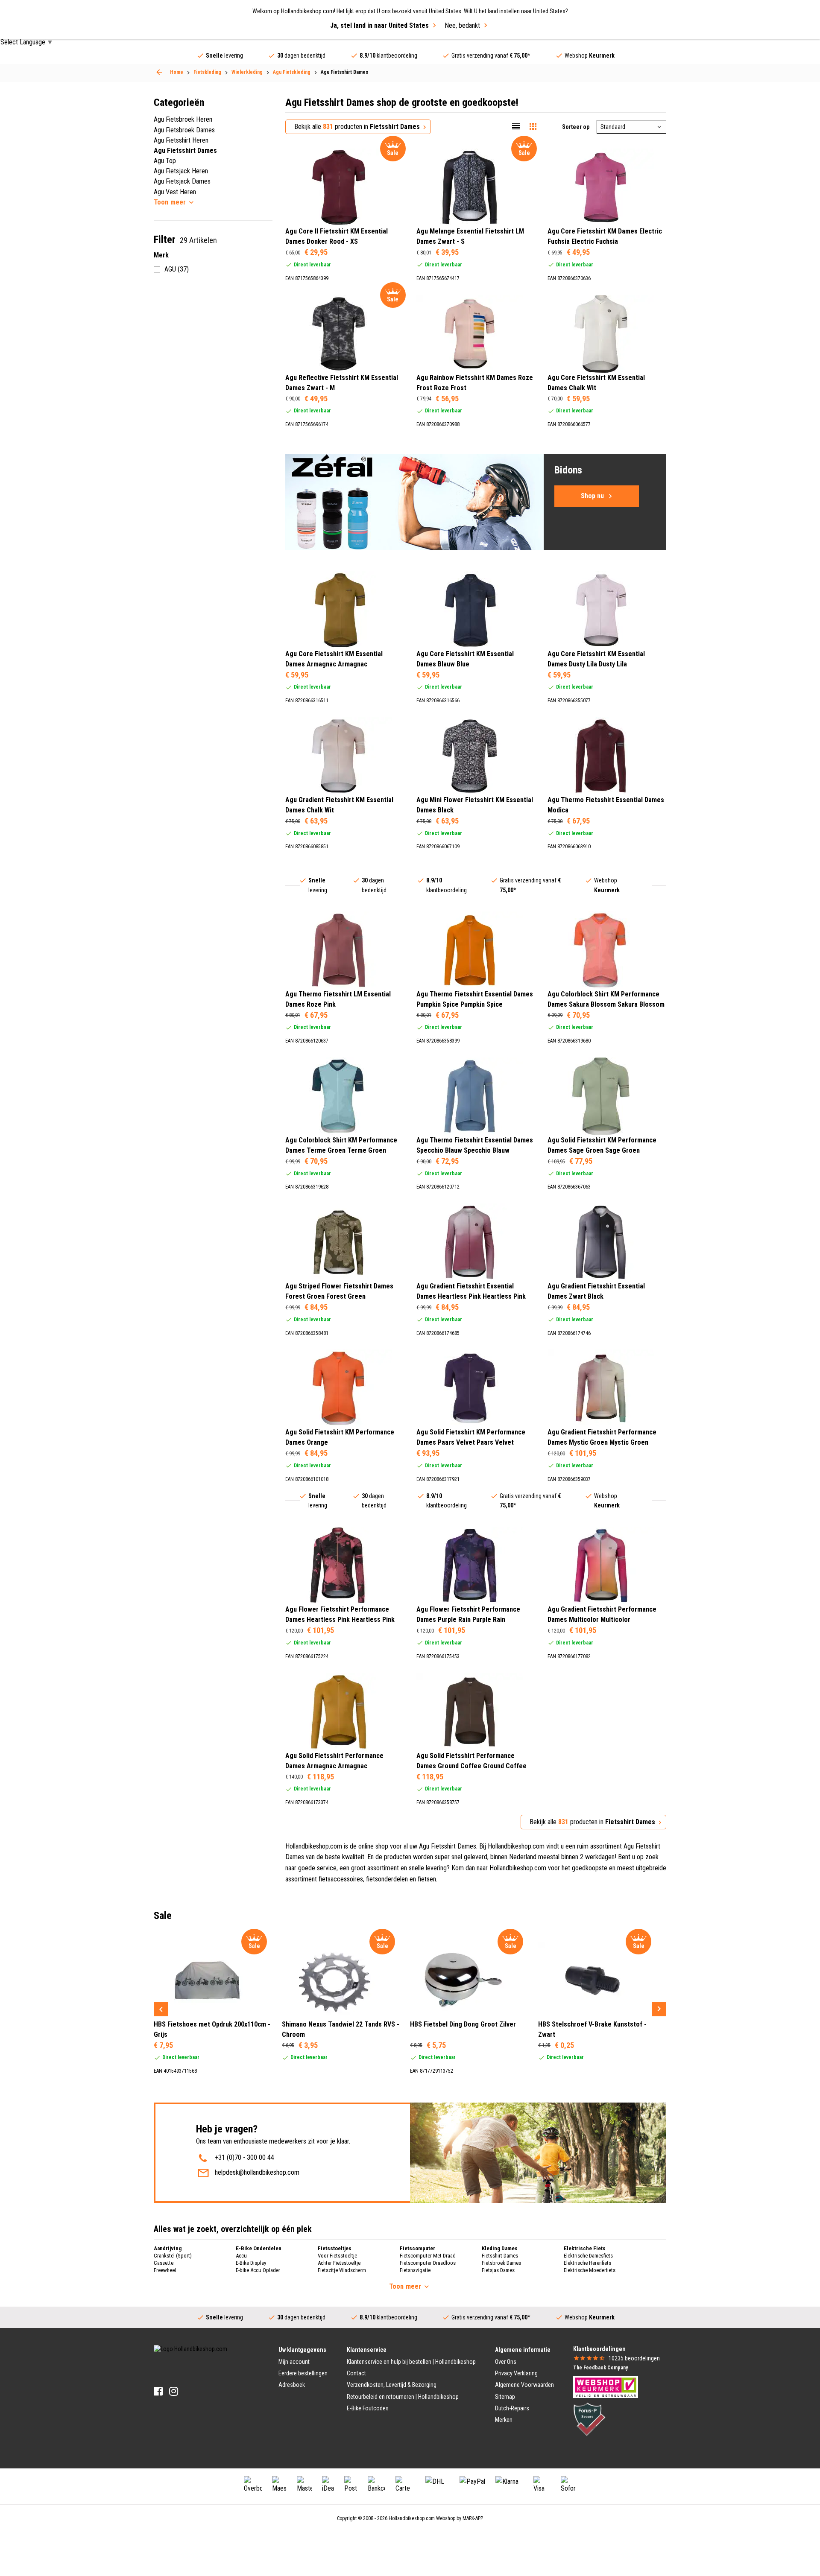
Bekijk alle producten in (357, 127)
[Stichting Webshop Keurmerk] (606, 2386)
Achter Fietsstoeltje (339, 2263)
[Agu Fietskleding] (159, 72)
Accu (241, 2256)
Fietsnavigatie (415, 2270)
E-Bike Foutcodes (368, 2408)
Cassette (164, 2263)
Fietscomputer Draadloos (428, 2263)
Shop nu (592, 496)
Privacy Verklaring (516, 2373)
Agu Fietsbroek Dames (184, 130)
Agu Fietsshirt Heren (181, 140)
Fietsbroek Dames (501, 2263)
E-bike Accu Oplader (258, 2270)
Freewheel (165, 2270)
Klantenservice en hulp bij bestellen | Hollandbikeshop (411, 2362)
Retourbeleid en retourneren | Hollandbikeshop (403, 2397)
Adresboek (292, 2385)
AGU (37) (177, 269)
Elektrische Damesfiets (588, 2256)
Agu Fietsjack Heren (181, 171)
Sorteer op (576, 127)
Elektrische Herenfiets (587, 2263)
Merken (504, 2420)
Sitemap (505, 2397)
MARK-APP (473, 2518)
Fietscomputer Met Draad (428, 2256)
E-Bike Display (251, 2263)
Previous (161, 2009)
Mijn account (294, 2362)
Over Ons (506, 2362)
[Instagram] (174, 2391)
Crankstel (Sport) (173, 2256)
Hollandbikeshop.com (412, 2518)
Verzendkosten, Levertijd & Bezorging (392, 2385)
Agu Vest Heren (175, 192)
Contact (356, 2373)
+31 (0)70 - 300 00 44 (245, 2157)
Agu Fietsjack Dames (182, 181)
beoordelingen (634, 2358)
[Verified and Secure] (589, 2418)
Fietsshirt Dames (500, 2256)
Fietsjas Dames (498, 2270)
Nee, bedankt (462, 25)
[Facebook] (158, 2391)
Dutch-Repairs (512, 2408)
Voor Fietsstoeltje (337, 2256)
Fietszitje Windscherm (342, 2270)
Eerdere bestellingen (303, 2373)
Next (659, 2009)
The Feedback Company (600, 2368)
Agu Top (165, 161)
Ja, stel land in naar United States (379, 25)
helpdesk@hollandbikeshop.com (257, 2172)
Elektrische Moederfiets (590, 2270)
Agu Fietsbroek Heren (183, 119)
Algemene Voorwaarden (524, 2385)
